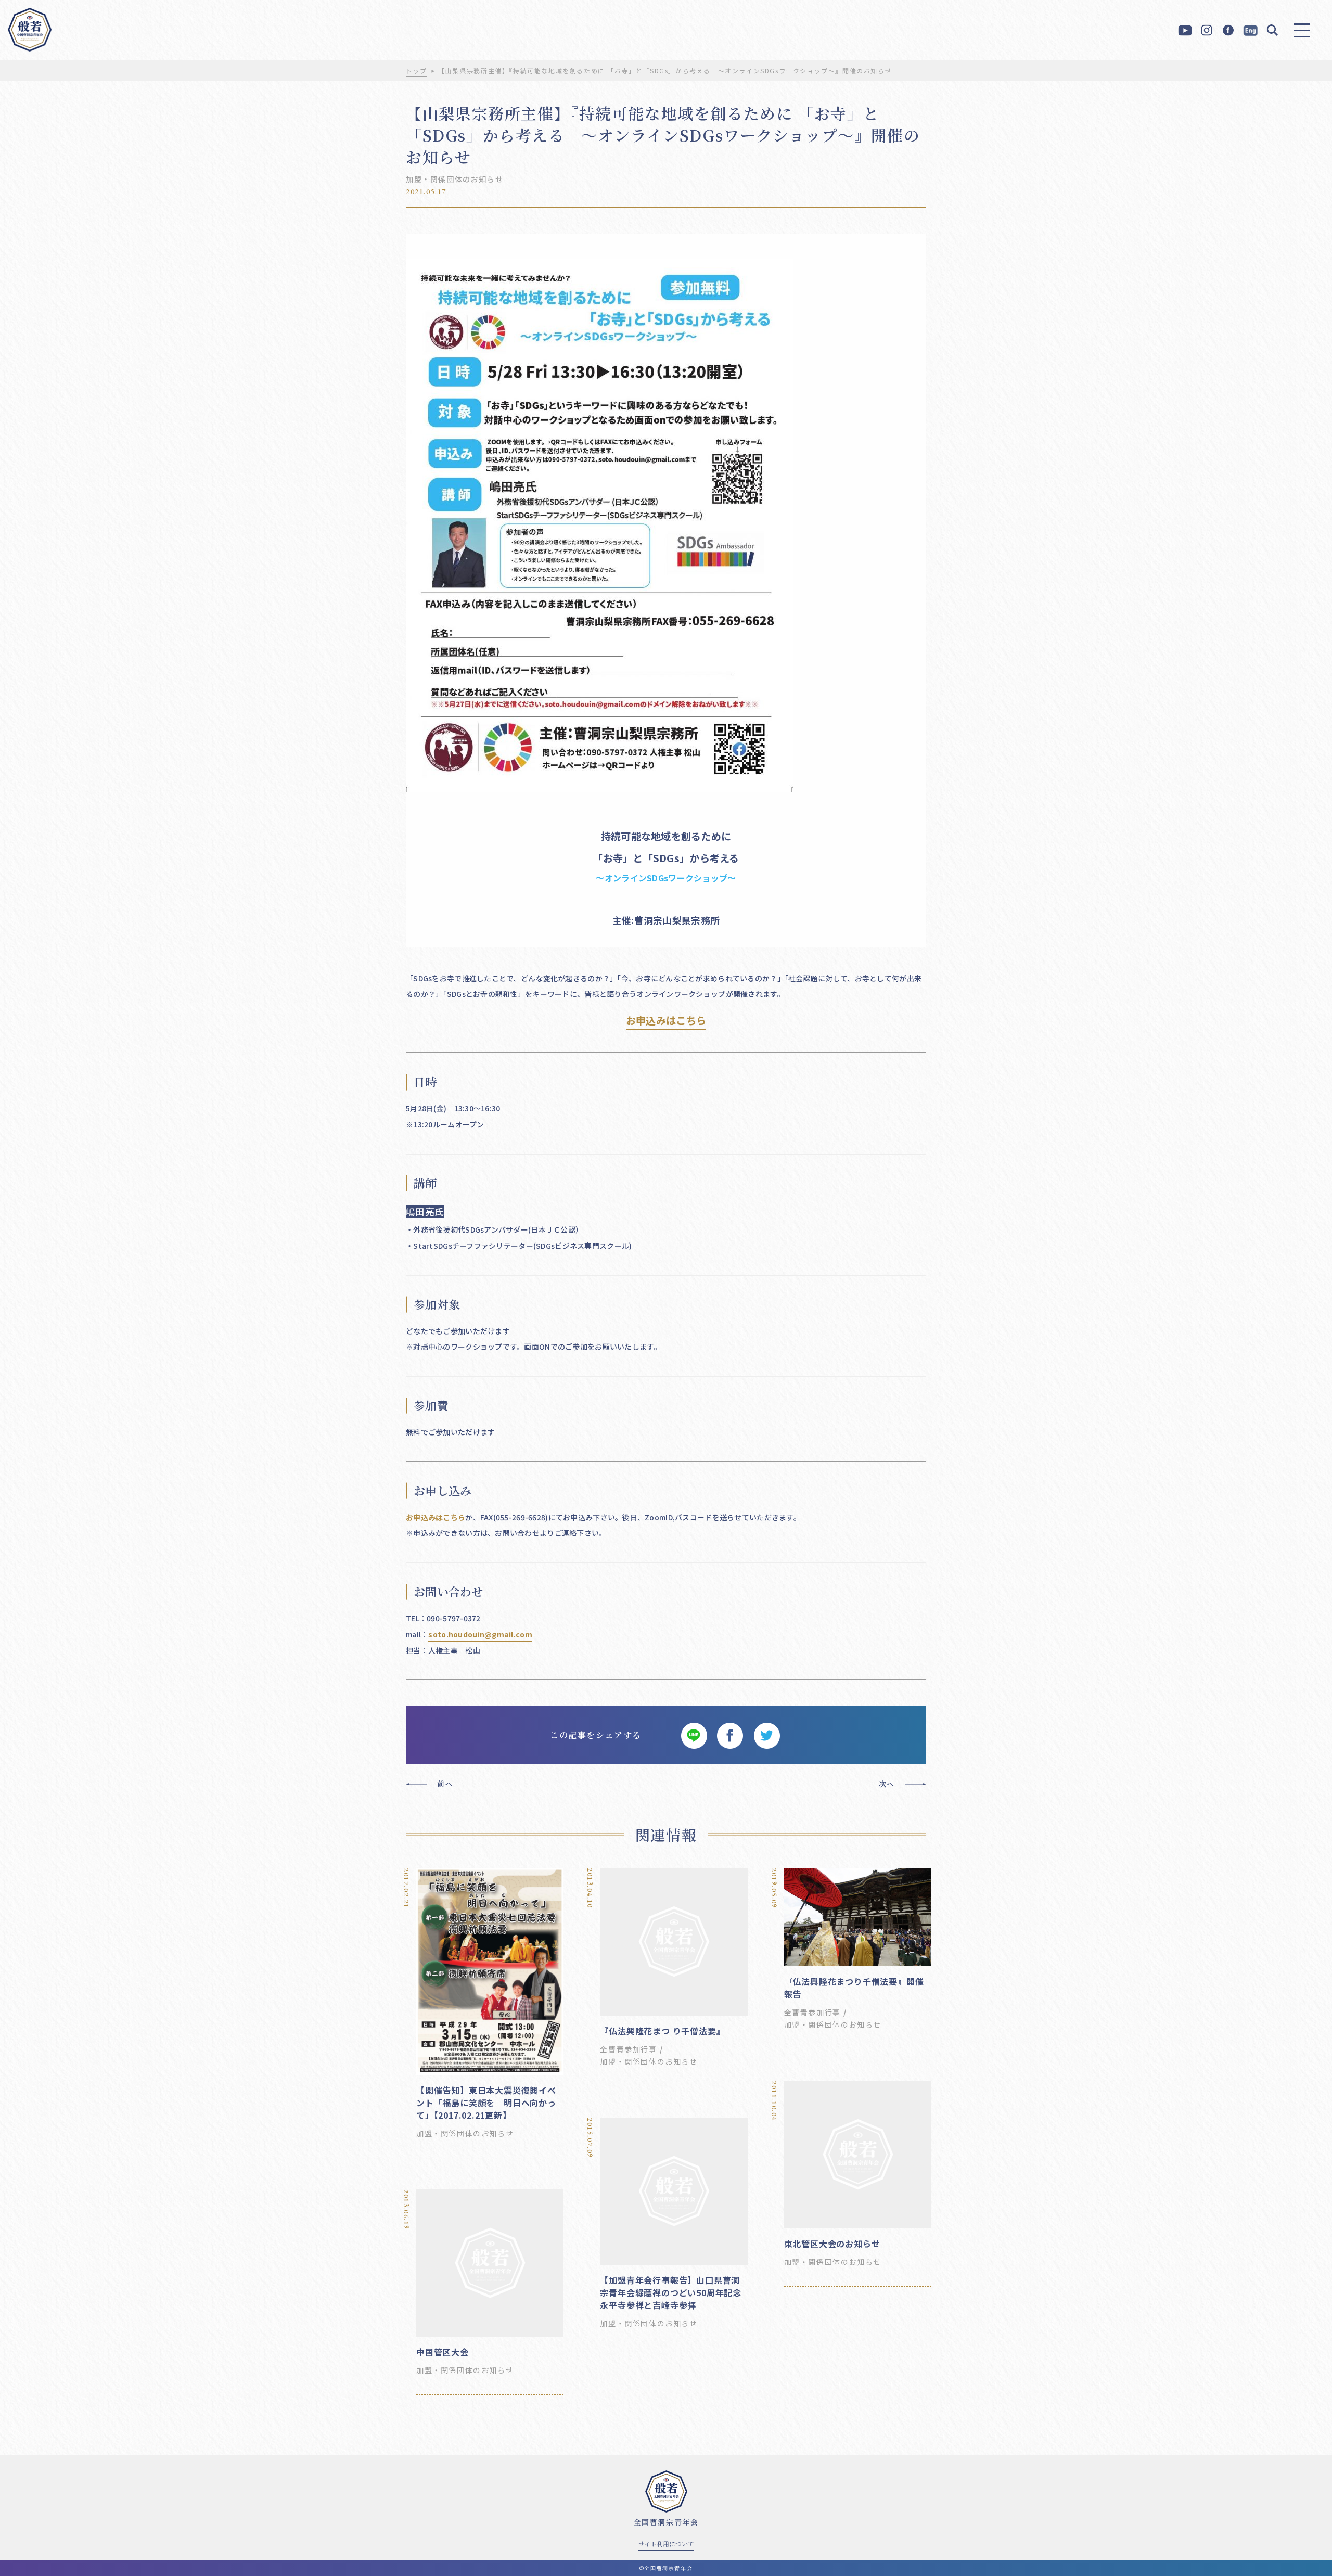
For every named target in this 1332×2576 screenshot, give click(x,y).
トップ (417, 71)
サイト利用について (666, 2543)
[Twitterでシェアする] (766, 1735)
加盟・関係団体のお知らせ (454, 179)
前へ (445, 1784)
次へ (887, 1784)
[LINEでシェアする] (694, 1735)
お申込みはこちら (666, 1020)
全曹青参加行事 (628, 2049)
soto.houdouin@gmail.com (480, 1634)
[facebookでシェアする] (730, 1735)
